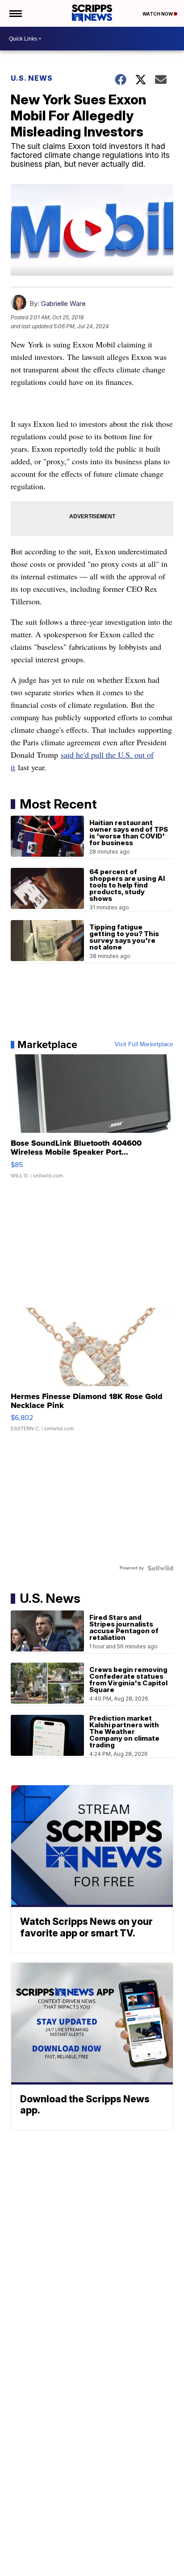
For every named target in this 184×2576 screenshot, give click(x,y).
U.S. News (32, 78)
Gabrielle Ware (63, 303)
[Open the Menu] (15, 13)
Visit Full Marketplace (144, 1044)
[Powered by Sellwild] (160, 1568)
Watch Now (158, 14)
